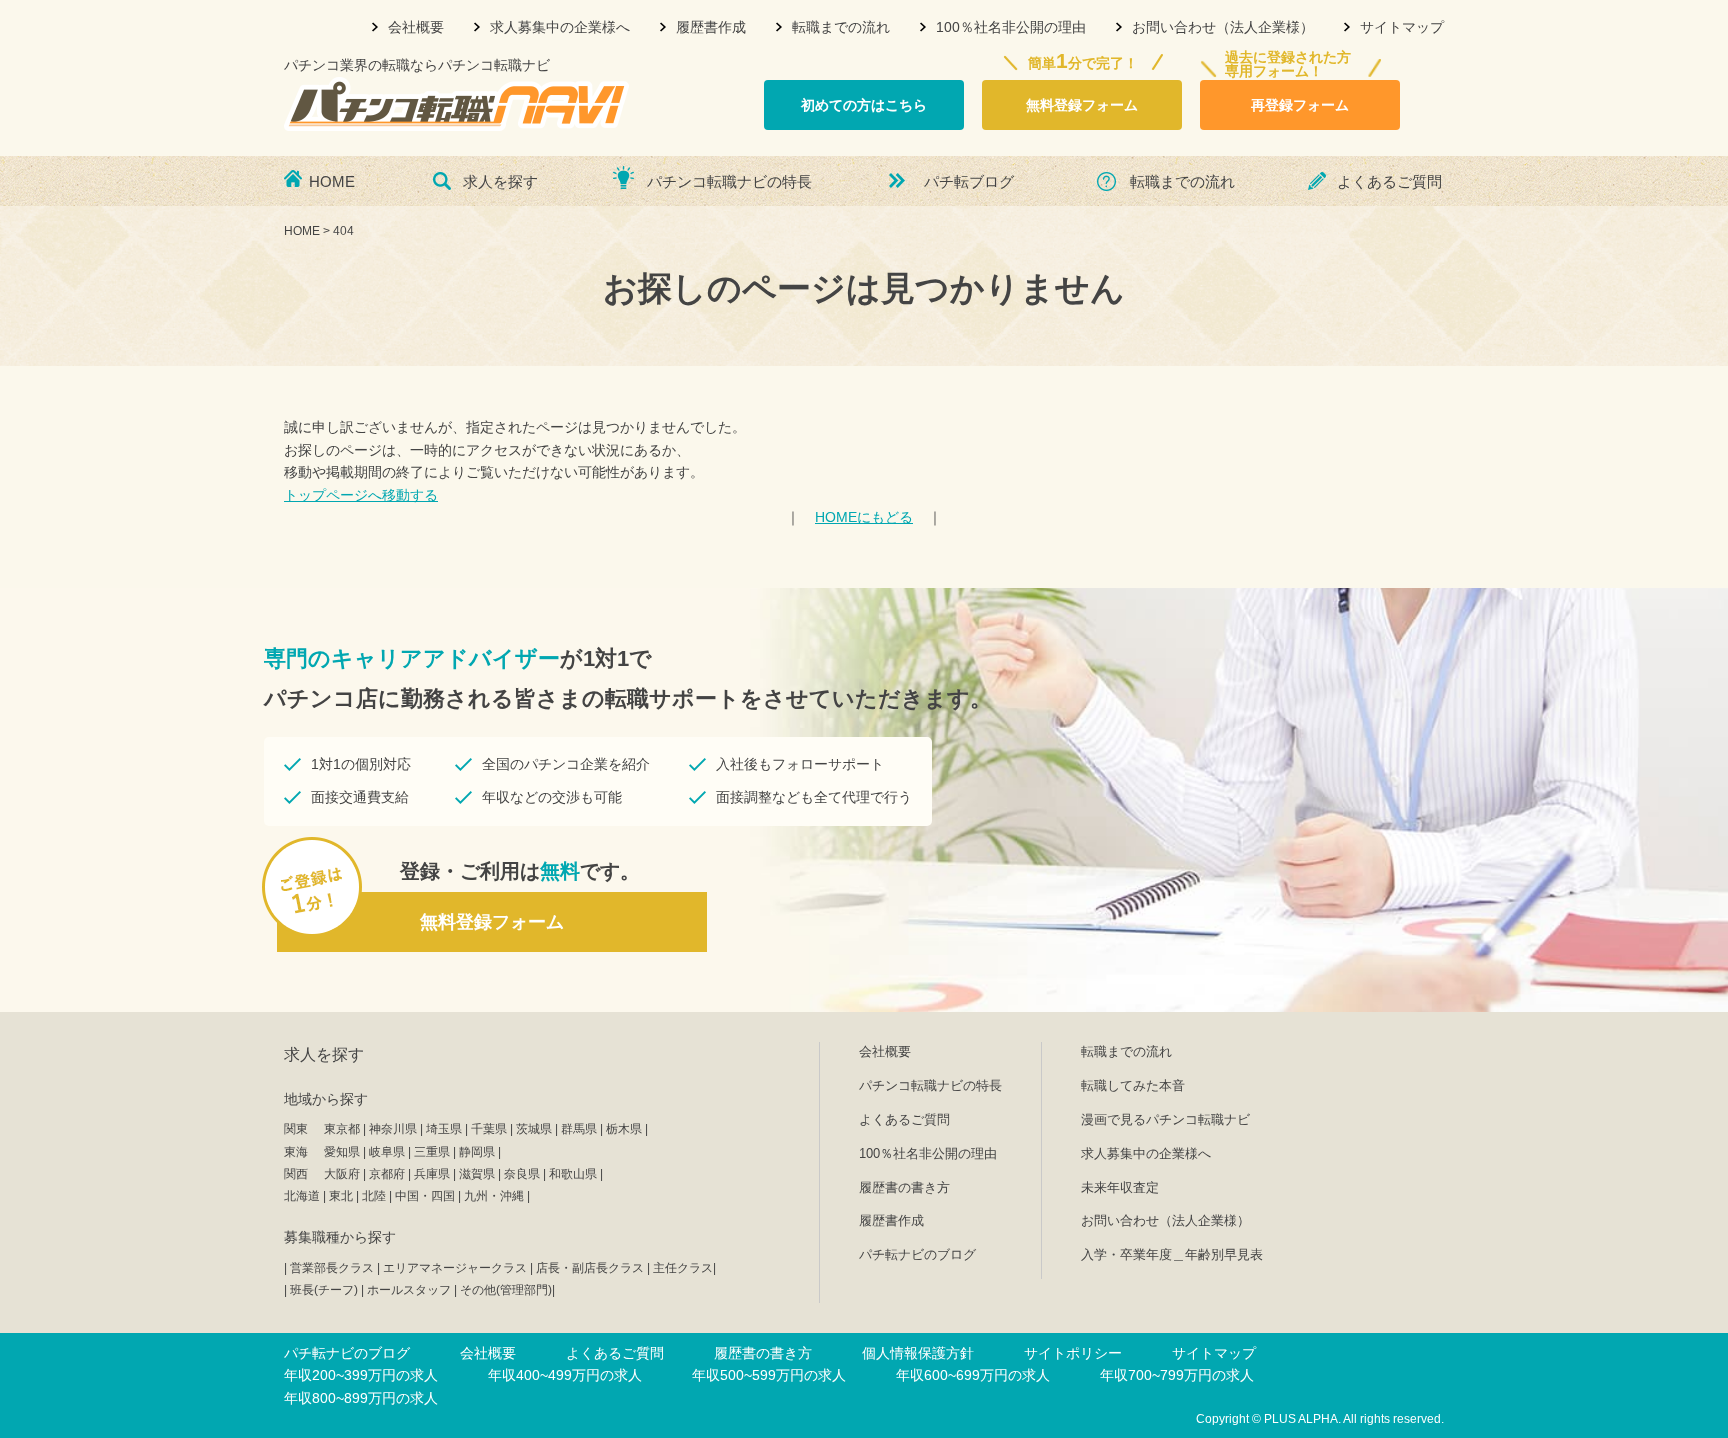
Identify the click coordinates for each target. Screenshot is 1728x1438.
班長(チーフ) (324, 1290)
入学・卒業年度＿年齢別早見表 (1172, 1254)
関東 (296, 1129)
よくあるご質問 (1389, 181)
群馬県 (579, 1129)
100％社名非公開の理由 (1011, 27)
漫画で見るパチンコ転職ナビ (1165, 1119)
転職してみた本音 (1133, 1085)
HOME (332, 181)
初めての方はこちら (864, 105)
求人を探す (500, 181)
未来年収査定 (1120, 1187)
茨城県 (534, 1129)
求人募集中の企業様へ (560, 27)
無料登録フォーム (1082, 105)
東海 (296, 1152)
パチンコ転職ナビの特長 (729, 181)
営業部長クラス (332, 1268)
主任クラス (683, 1268)
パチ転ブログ (969, 181)
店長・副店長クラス (590, 1268)
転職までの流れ (841, 27)
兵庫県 (432, 1174)
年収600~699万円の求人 (973, 1375)
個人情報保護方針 (918, 1353)
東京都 (342, 1129)
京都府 (387, 1174)
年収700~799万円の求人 (1177, 1375)
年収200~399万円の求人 (361, 1375)
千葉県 (489, 1129)
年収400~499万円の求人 (565, 1375)
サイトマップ (1402, 27)
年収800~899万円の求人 (361, 1398)
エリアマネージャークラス (455, 1268)
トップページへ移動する (361, 495)
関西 (296, 1174)
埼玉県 (444, 1129)
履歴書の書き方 (904, 1187)
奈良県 (522, 1174)
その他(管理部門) (506, 1290)
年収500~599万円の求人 (769, 1375)
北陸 (374, 1196)
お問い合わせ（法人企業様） (1223, 27)
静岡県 (477, 1152)
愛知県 (342, 1152)
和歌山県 (573, 1174)
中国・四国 (425, 1196)
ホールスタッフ (409, 1290)
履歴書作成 (711, 27)
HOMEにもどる (864, 517)
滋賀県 (477, 1174)
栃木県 (624, 1129)
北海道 (302, 1196)
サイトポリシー (1073, 1353)
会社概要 (416, 27)
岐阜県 (387, 1152)
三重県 (432, 1152)
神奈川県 (393, 1129)
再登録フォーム (1300, 105)
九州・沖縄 (494, 1196)
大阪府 (342, 1174)
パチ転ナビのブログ (917, 1254)
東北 (341, 1196)
